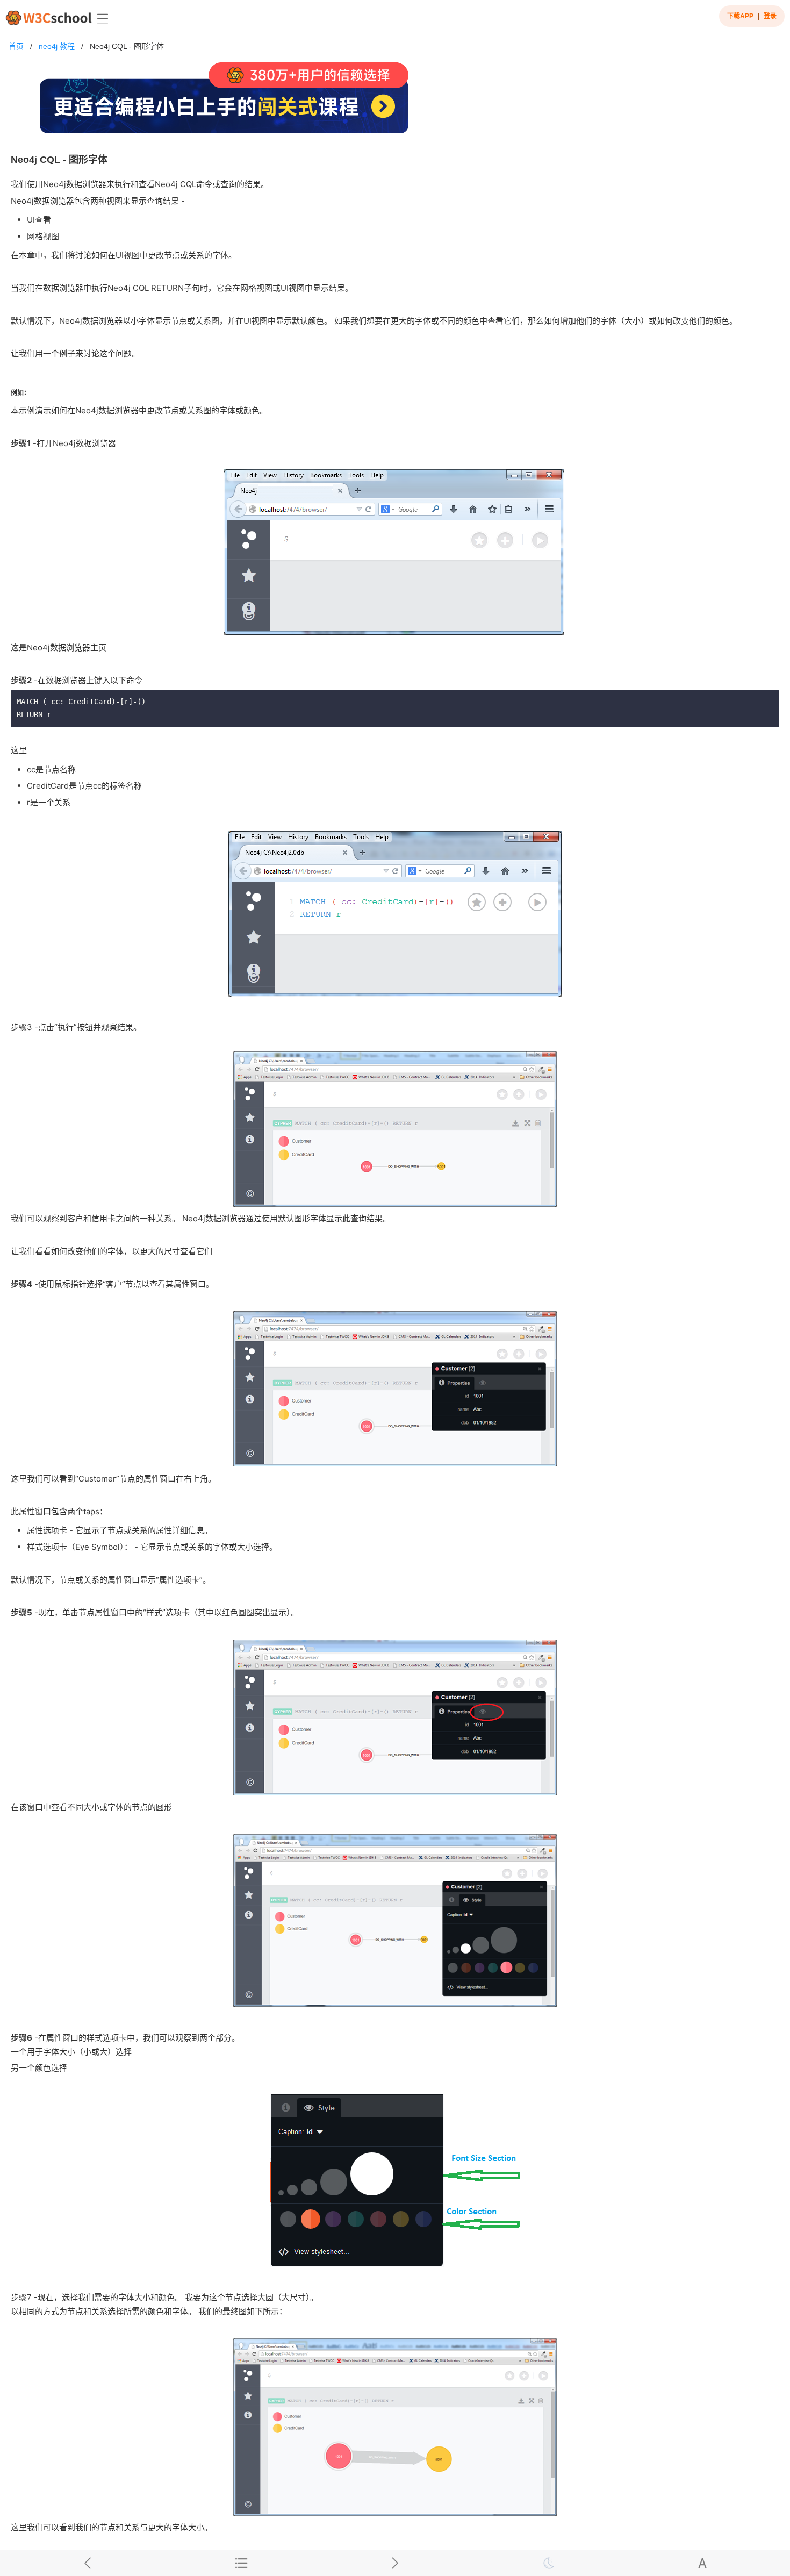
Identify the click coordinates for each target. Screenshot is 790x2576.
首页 (16, 46)
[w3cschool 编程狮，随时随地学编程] (49, 17)
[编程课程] (395, 102)
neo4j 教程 (57, 46)
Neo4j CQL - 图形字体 (127, 46)
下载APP (740, 16)
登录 (770, 16)
